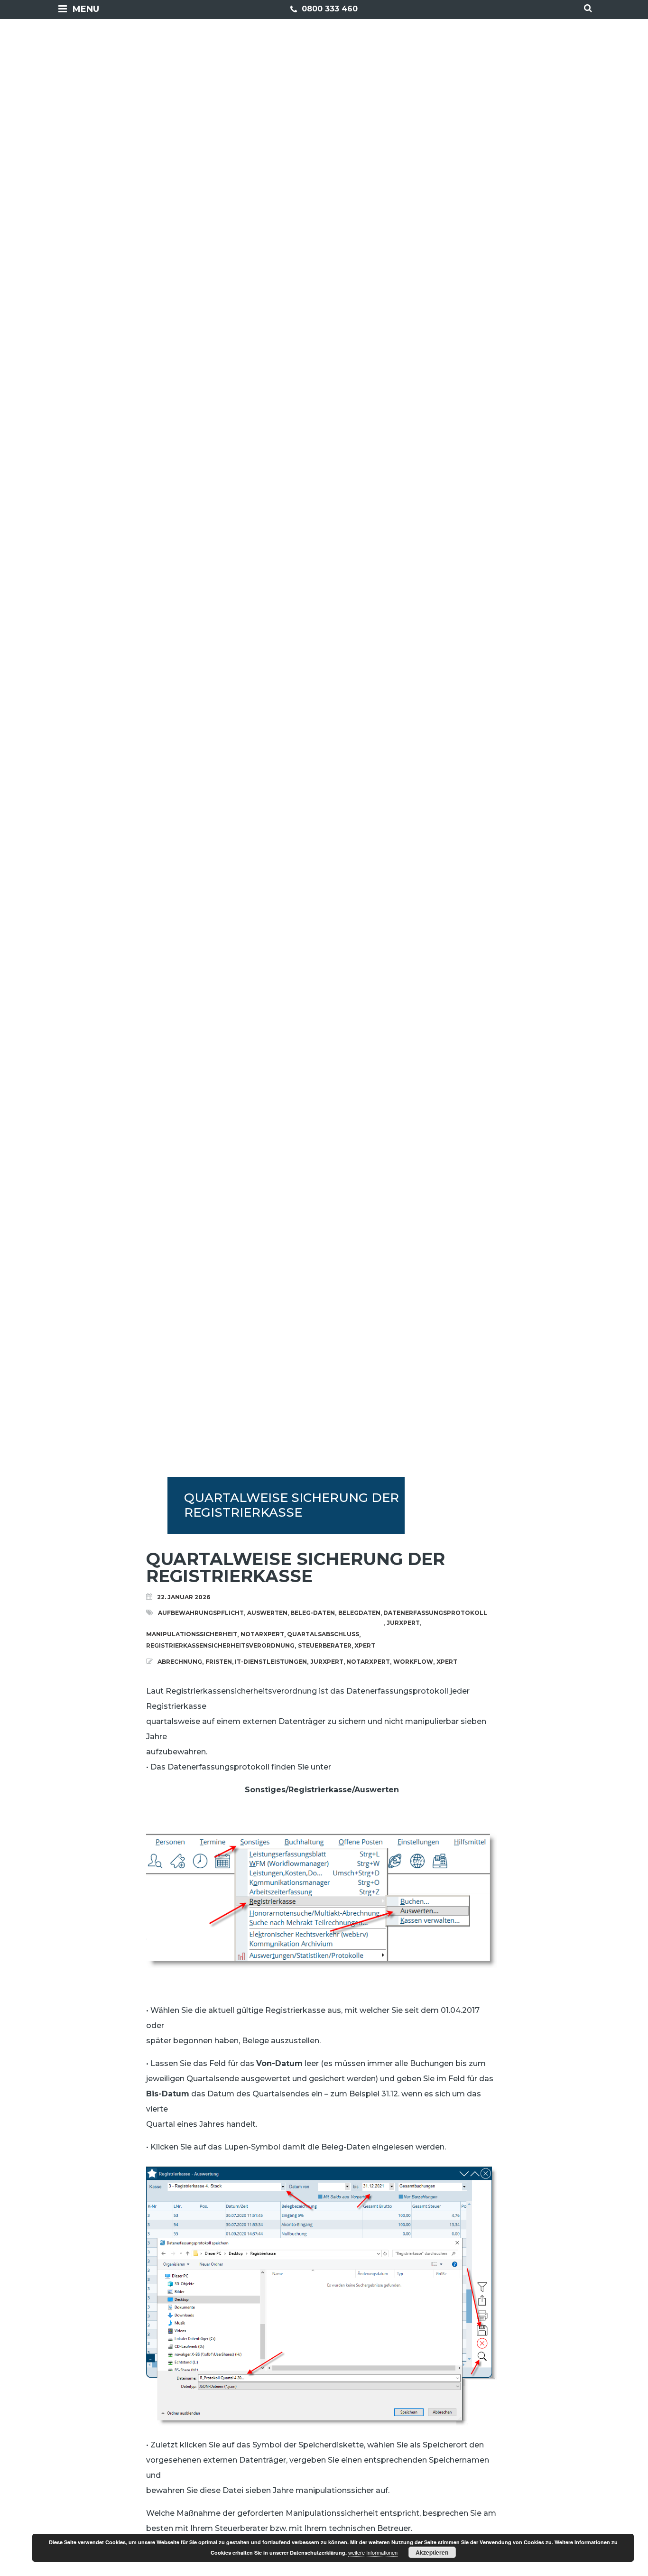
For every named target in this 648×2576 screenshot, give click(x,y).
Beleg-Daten (313, 1613)
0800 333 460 (329, 9)
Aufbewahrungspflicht (201, 1613)
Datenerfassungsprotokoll (435, 1613)
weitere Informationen (373, 2552)
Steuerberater (325, 1645)
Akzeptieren (432, 2552)
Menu (86, 9)
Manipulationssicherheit (192, 1634)
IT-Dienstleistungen (271, 1662)
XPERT (365, 1645)
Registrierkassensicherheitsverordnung (220, 1645)
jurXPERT (403, 1623)
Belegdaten (359, 1613)
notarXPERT (262, 1634)
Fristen (219, 1662)
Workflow (413, 1662)
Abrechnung (180, 1662)
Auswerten (267, 1613)
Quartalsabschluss (323, 1634)
